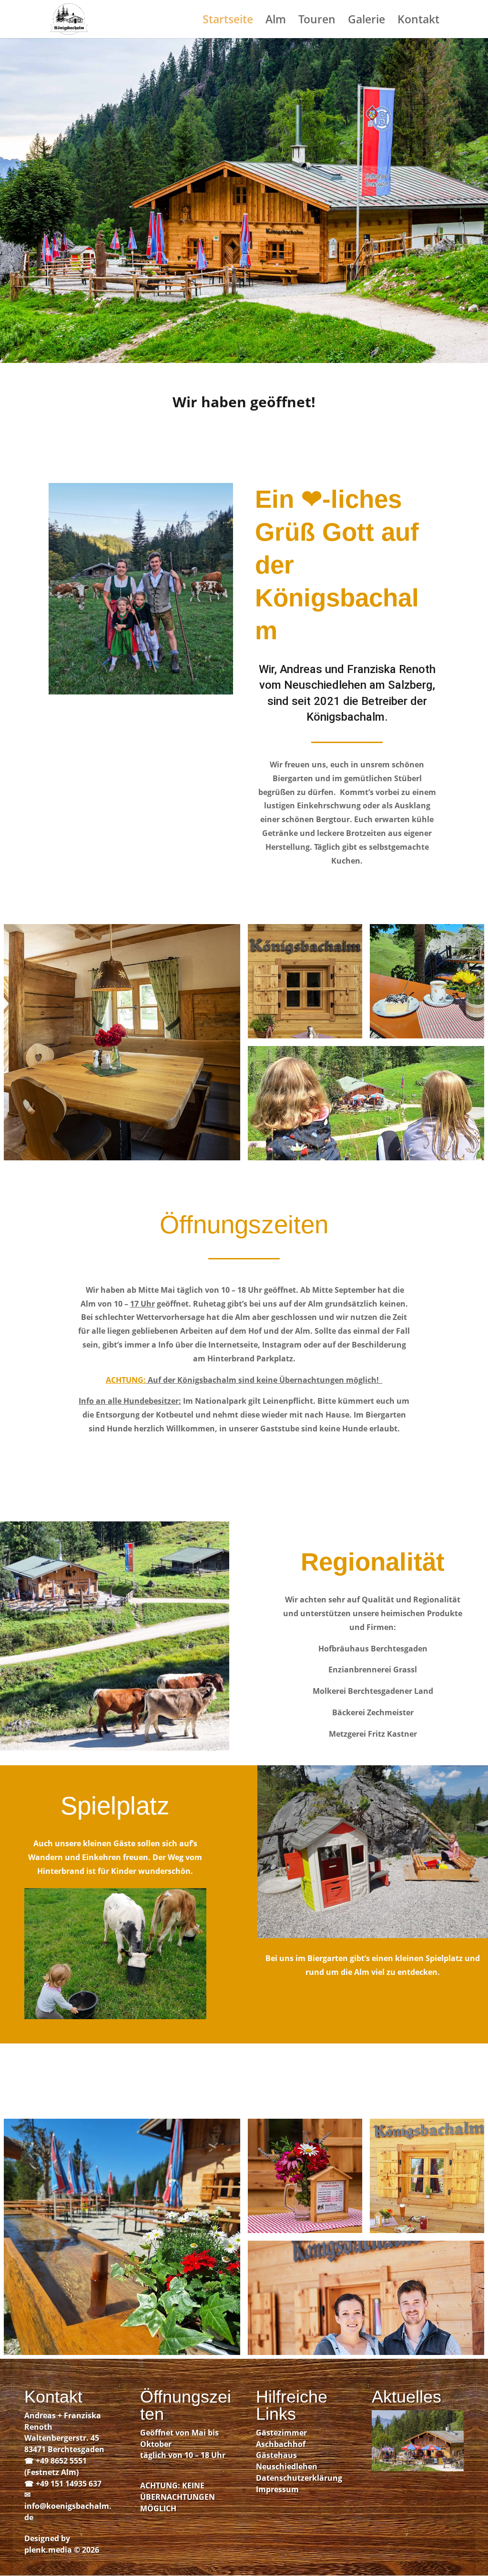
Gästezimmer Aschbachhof (281, 2438)
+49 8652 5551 (61, 2461)
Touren (317, 21)
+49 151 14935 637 (69, 2484)
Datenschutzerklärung (299, 2478)
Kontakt (418, 21)
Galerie (366, 21)
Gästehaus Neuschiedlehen (287, 2461)
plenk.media (48, 2550)
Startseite (228, 21)
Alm (276, 21)
